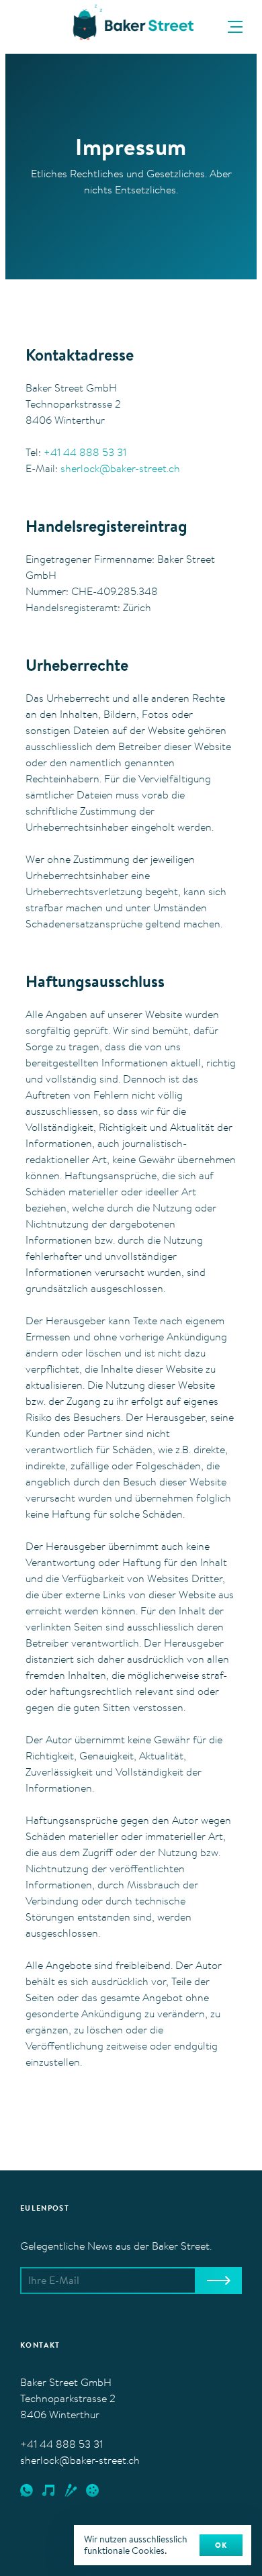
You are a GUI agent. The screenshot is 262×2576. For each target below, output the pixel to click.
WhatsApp (27, 2491)
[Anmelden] (218, 2281)
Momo (71, 2491)
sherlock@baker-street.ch (120, 469)
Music (48, 2491)
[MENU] (233, 27)
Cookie (92, 2491)
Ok (221, 2546)
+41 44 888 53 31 (85, 453)
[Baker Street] (131, 25)
